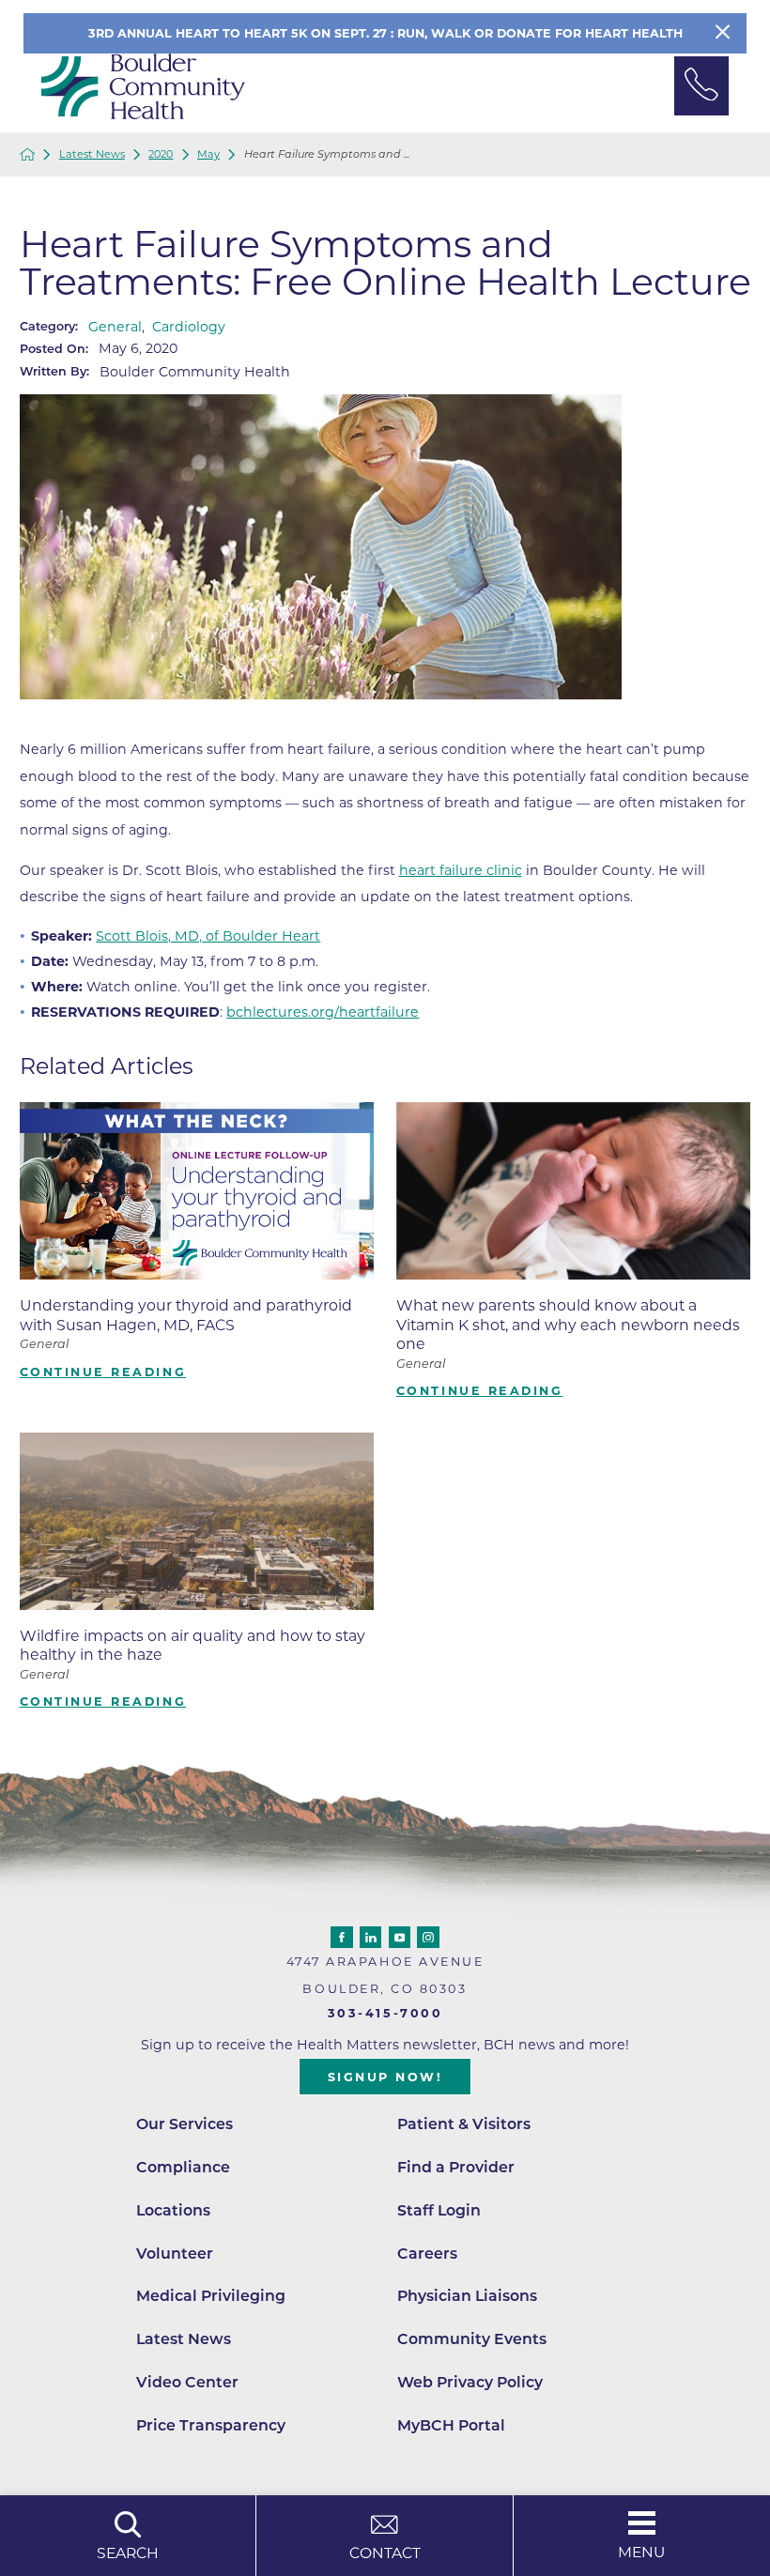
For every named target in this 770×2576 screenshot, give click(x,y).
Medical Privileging (211, 2296)
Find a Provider (456, 2167)
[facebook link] (342, 1938)
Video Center (187, 2382)
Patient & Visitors (464, 2124)
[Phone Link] (701, 86)
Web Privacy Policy (470, 2382)
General (115, 327)
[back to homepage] (28, 154)
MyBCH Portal (451, 2425)
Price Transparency (211, 2425)
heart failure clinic (461, 870)
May (208, 154)
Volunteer (175, 2254)
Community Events (472, 2339)
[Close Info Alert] (723, 33)
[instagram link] (428, 1938)
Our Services (185, 2124)
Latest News (92, 154)
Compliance (183, 2167)
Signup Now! (385, 2077)
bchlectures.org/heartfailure (323, 1012)
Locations (173, 2210)
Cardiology (189, 327)
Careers (427, 2254)
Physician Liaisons (467, 2296)
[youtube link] (400, 1938)
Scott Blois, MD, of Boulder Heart (208, 936)
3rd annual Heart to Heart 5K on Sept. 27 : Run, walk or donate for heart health (385, 33)
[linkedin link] (371, 1938)
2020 (161, 154)
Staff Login (439, 2210)
